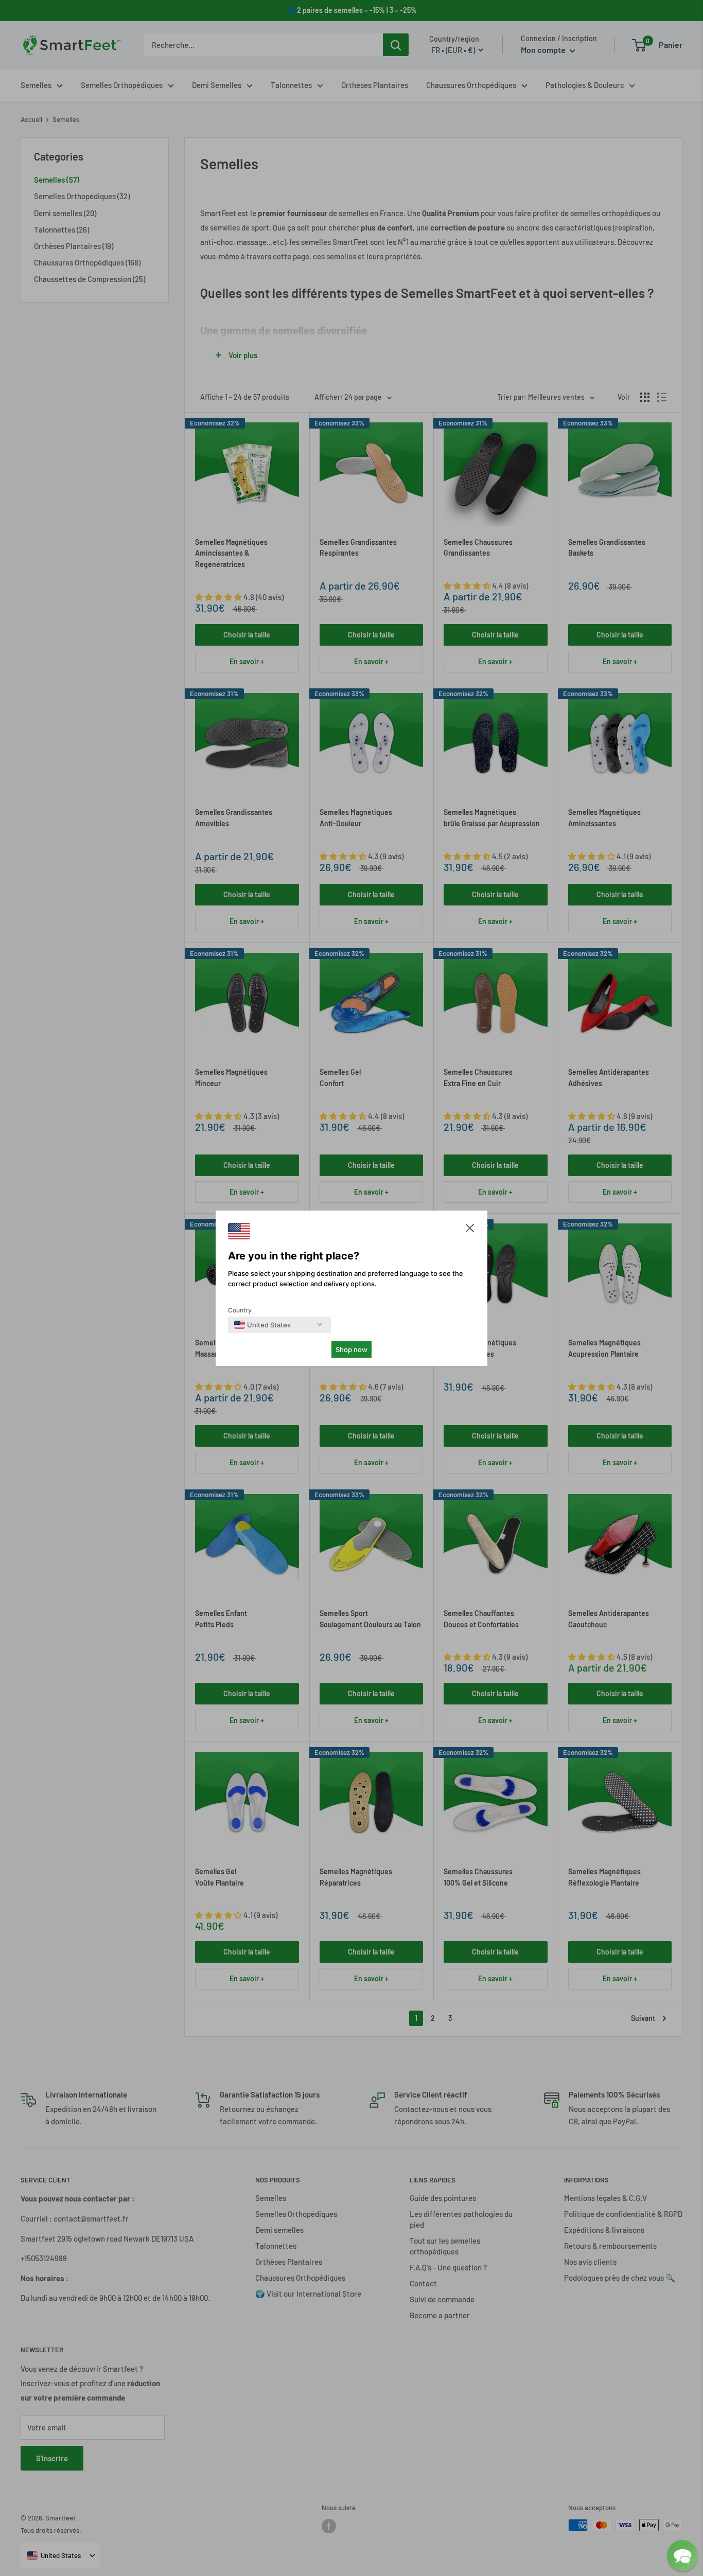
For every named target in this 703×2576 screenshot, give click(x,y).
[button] (470, 1230)
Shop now (351, 1349)
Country (240, 1310)
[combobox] (262, 1325)
